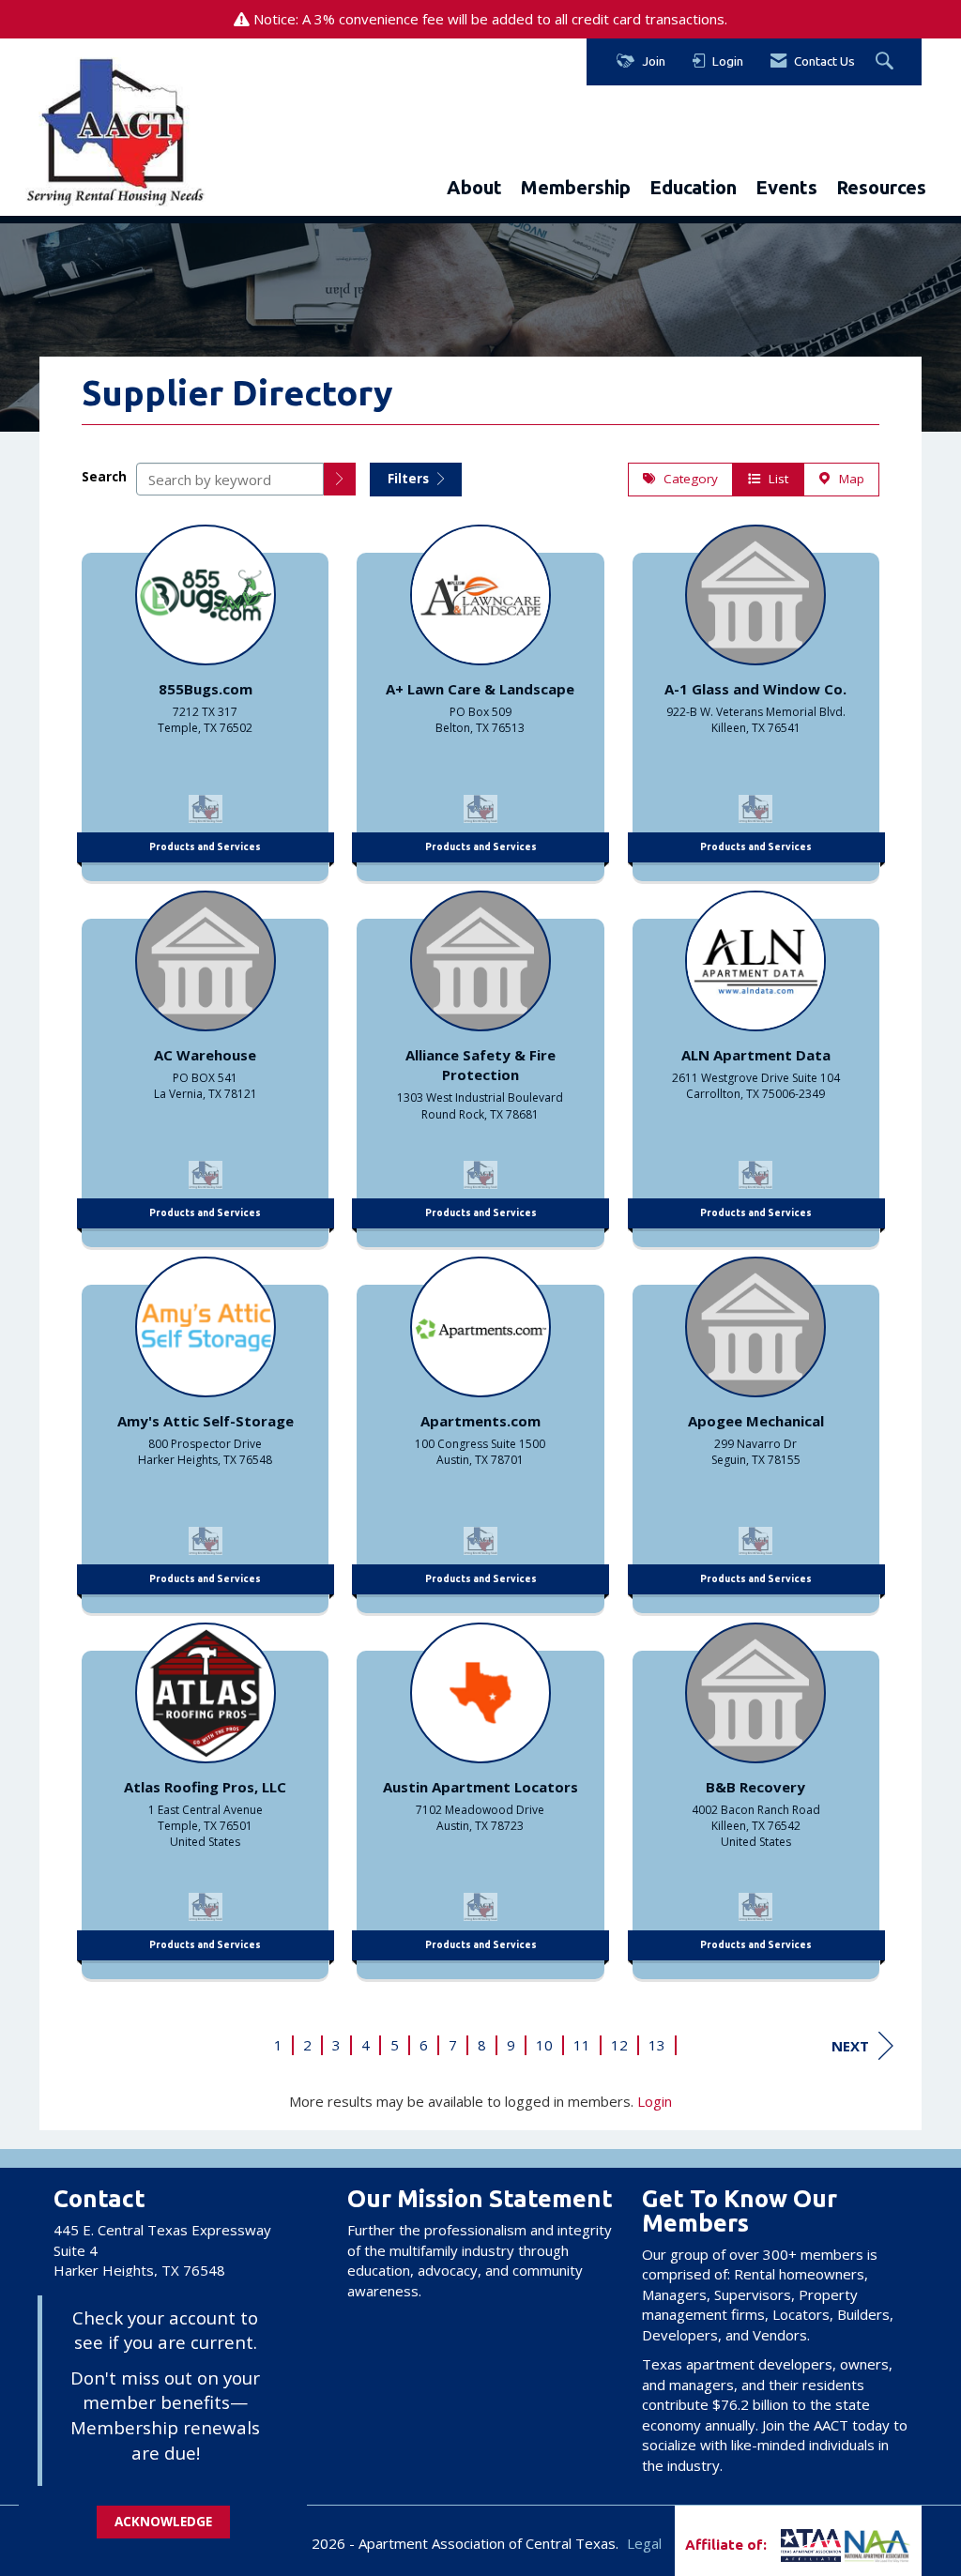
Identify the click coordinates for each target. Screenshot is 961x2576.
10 (544, 2045)
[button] (340, 479)
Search (104, 477)
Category (687, 479)
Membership (576, 187)
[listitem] (205, 698)
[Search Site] (887, 62)
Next (850, 2046)
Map (848, 479)
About (474, 187)
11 (582, 2045)
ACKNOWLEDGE (163, 2522)
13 (657, 2045)
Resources (881, 187)
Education (693, 187)
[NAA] (877, 2545)
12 (619, 2045)
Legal (644, 2543)
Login (655, 2101)
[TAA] (779, 2545)
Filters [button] (410, 479)
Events (786, 187)
